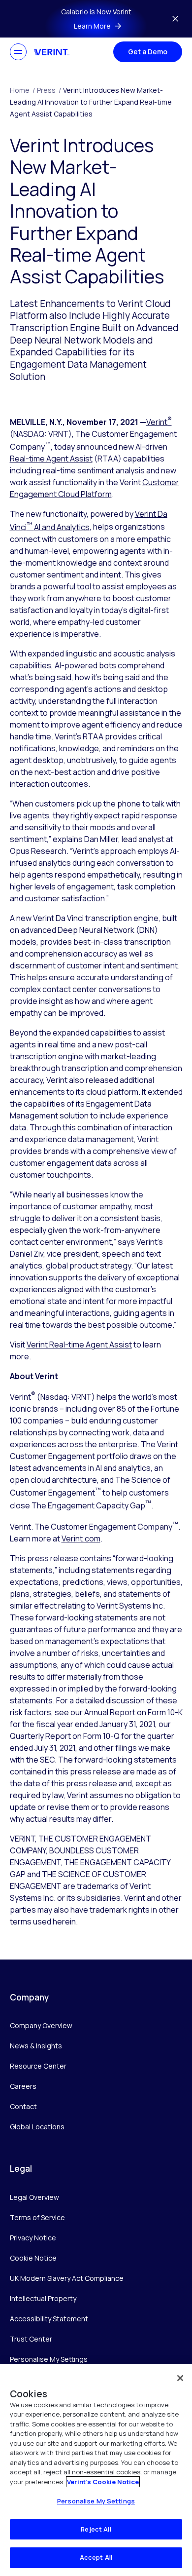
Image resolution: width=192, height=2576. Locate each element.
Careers (23, 2086)
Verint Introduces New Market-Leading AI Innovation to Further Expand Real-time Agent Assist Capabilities (91, 102)
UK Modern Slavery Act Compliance (67, 2278)
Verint (159, 422)
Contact (23, 2106)
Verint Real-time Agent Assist (79, 1345)
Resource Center (38, 2066)
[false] (180, 2378)
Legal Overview (34, 2197)
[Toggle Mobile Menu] (18, 52)
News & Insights (36, 2046)
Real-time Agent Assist (51, 459)
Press (49, 90)
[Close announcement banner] (175, 19)
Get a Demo (148, 52)
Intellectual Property (43, 2298)
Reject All (96, 2529)
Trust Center (31, 2339)
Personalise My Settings (49, 2360)
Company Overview (41, 2025)
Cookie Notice (33, 2258)
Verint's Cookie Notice (103, 2482)
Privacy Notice (33, 2238)
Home (22, 90)
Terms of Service (37, 2217)
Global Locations (37, 2127)
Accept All (96, 2557)
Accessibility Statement (49, 2319)
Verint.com (81, 1538)
